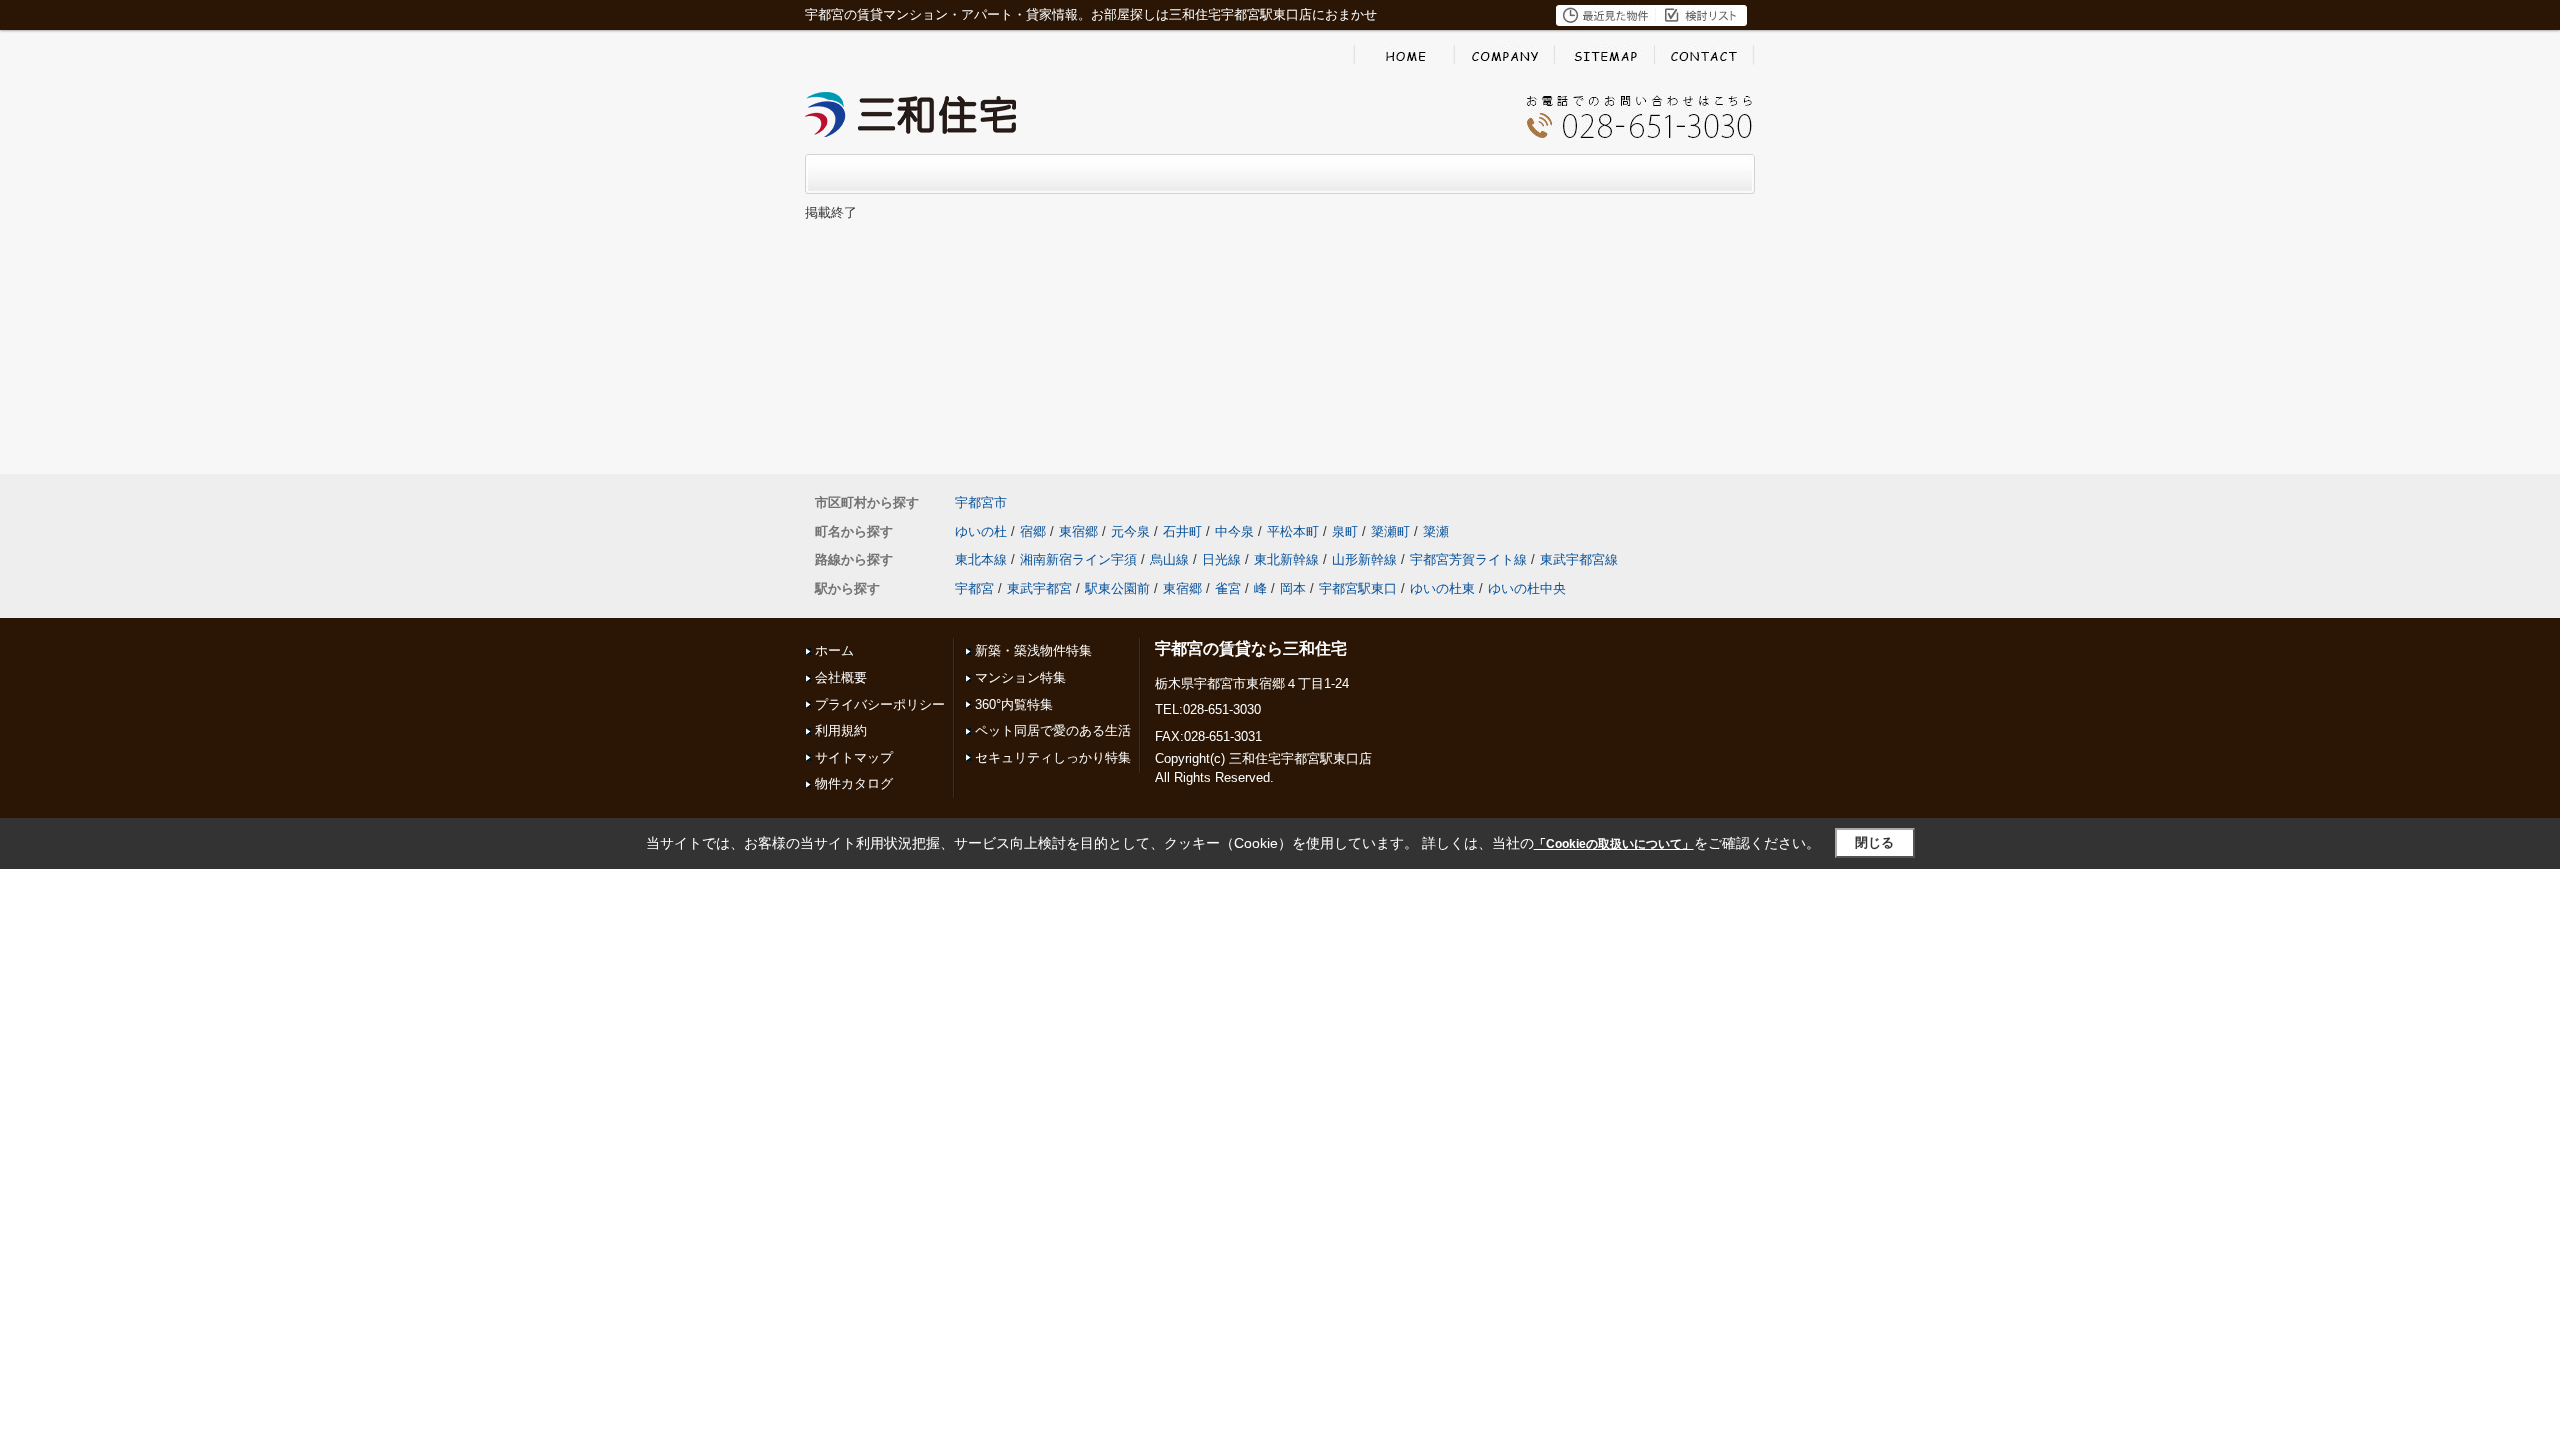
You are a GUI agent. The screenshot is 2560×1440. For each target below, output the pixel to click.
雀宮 (1228, 588)
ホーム (834, 650)
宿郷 (1033, 531)
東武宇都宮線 (1579, 559)
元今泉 (1130, 531)
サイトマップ (854, 757)
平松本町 (1293, 531)
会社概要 (841, 677)
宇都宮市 (981, 502)
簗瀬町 (1390, 531)
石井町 (1182, 531)
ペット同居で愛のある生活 (1053, 730)
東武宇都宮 (1039, 588)
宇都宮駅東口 (1358, 588)
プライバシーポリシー (880, 704)
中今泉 (1234, 531)
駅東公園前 (1117, 588)
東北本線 (981, 559)
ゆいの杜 (981, 531)
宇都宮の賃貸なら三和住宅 (1251, 648)
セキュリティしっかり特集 (1053, 757)
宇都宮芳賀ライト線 (1468, 559)
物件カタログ (854, 783)
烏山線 (1169, 559)
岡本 (1293, 588)
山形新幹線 (1364, 559)
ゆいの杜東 (1442, 588)
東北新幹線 (1286, 559)
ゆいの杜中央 (1527, 588)
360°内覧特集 (1014, 704)
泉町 (1345, 531)
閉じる (1874, 842)
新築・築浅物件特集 (1033, 650)
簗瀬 (1436, 531)
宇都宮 (974, 588)
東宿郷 (1078, 531)
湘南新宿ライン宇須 (1078, 559)
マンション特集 (1020, 677)
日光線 (1221, 559)
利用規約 (841, 730)
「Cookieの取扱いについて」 (1614, 844)
